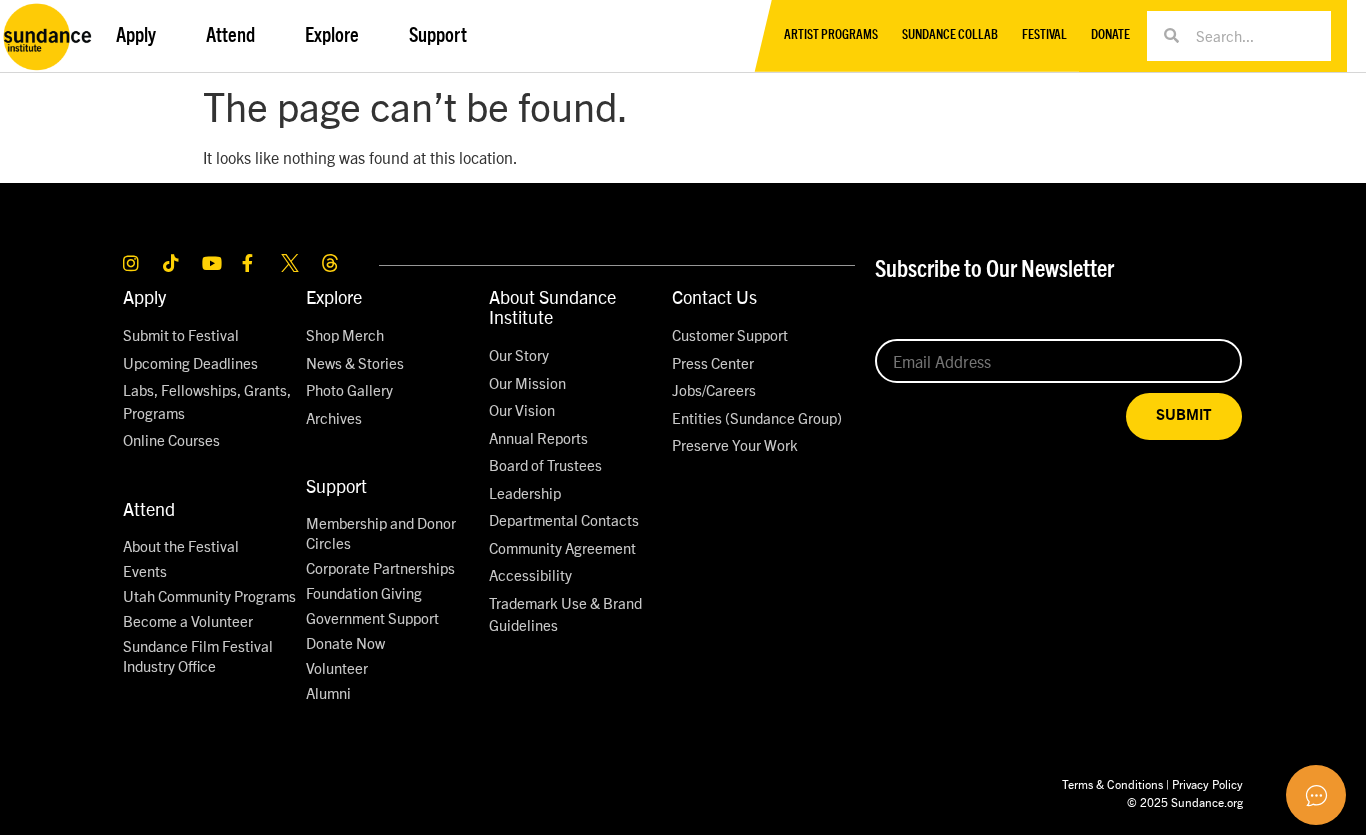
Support (336, 485)
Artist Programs (831, 35)
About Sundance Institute (552, 306)
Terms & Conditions (1112, 783)
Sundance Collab (950, 35)
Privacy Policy (1207, 783)
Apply (144, 296)
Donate (1110, 35)
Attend (149, 508)
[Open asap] (1316, 795)
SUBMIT (1184, 415)
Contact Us (714, 296)
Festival (1044, 35)
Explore (334, 296)
